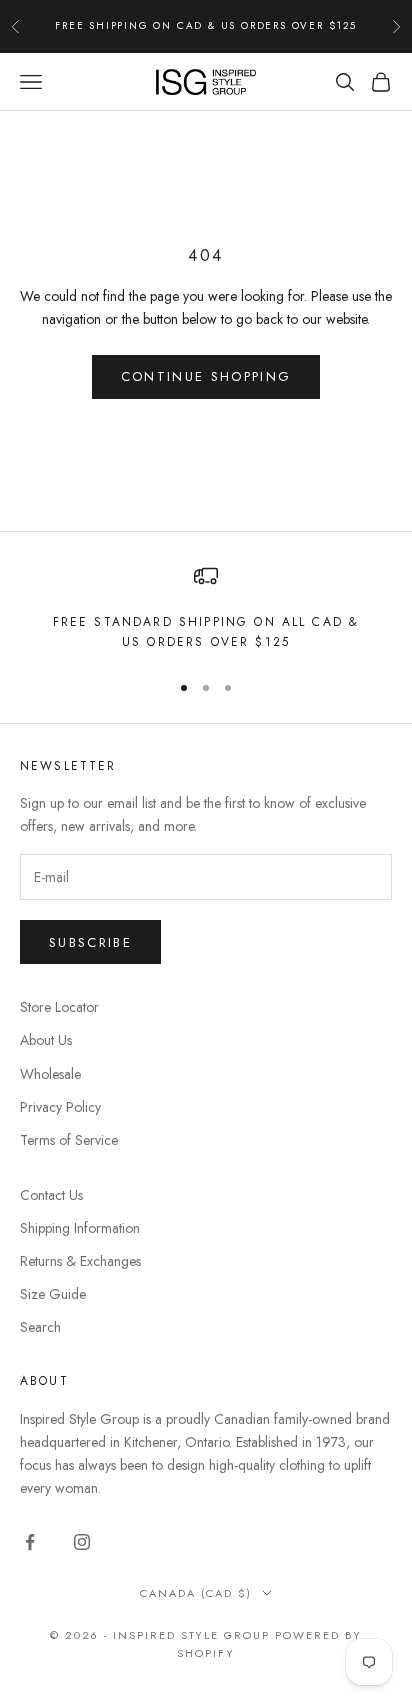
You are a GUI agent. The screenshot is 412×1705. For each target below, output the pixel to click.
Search (40, 1327)
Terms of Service (69, 1140)
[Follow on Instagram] (82, 1542)
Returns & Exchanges (80, 1261)
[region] (206, 608)
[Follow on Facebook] (30, 1542)
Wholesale (50, 1074)
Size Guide (53, 1294)
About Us (46, 1040)
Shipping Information (80, 1228)
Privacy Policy (60, 1107)
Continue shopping (206, 376)
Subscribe (90, 942)
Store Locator (59, 1007)
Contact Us (51, 1195)
